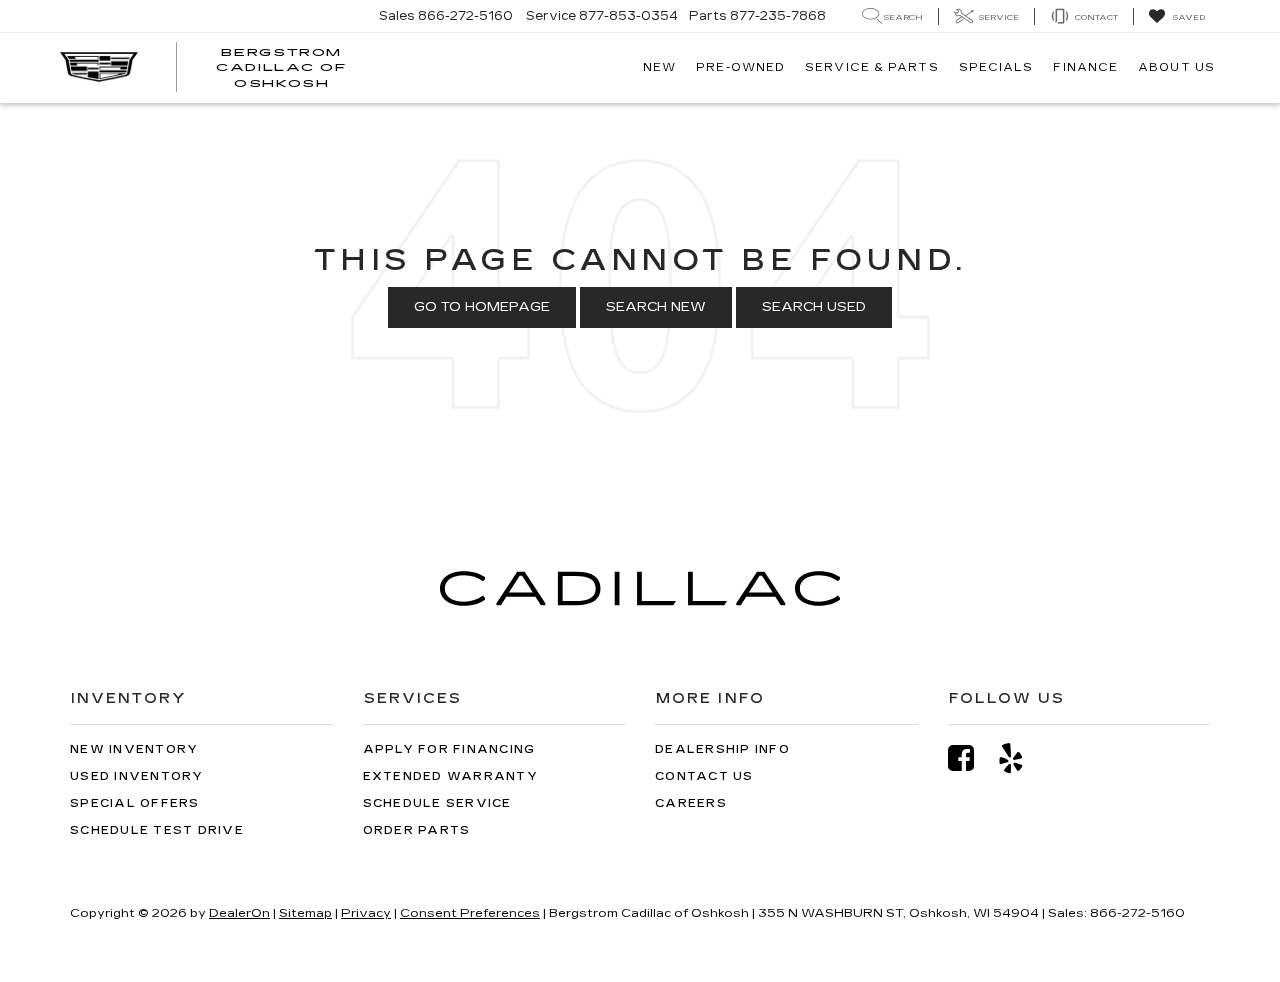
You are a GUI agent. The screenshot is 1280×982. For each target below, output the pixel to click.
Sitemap (305, 913)
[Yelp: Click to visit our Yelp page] (1021, 758)
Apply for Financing (449, 749)
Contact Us (704, 776)
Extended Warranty (450, 776)
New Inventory (134, 749)
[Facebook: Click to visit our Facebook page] (971, 758)
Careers (691, 803)
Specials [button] (996, 67)
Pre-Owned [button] (740, 67)
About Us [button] (1176, 67)
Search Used (814, 307)
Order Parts (417, 830)
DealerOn (239, 913)
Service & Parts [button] (872, 67)
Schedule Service (437, 803)
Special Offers (135, 803)
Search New (656, 307)
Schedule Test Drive (157, 830)
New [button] (659, 67)
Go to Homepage (482, 307)
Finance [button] (1085, 67)
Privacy (366, 913)
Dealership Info (722, 749)
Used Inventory (137, 776)
